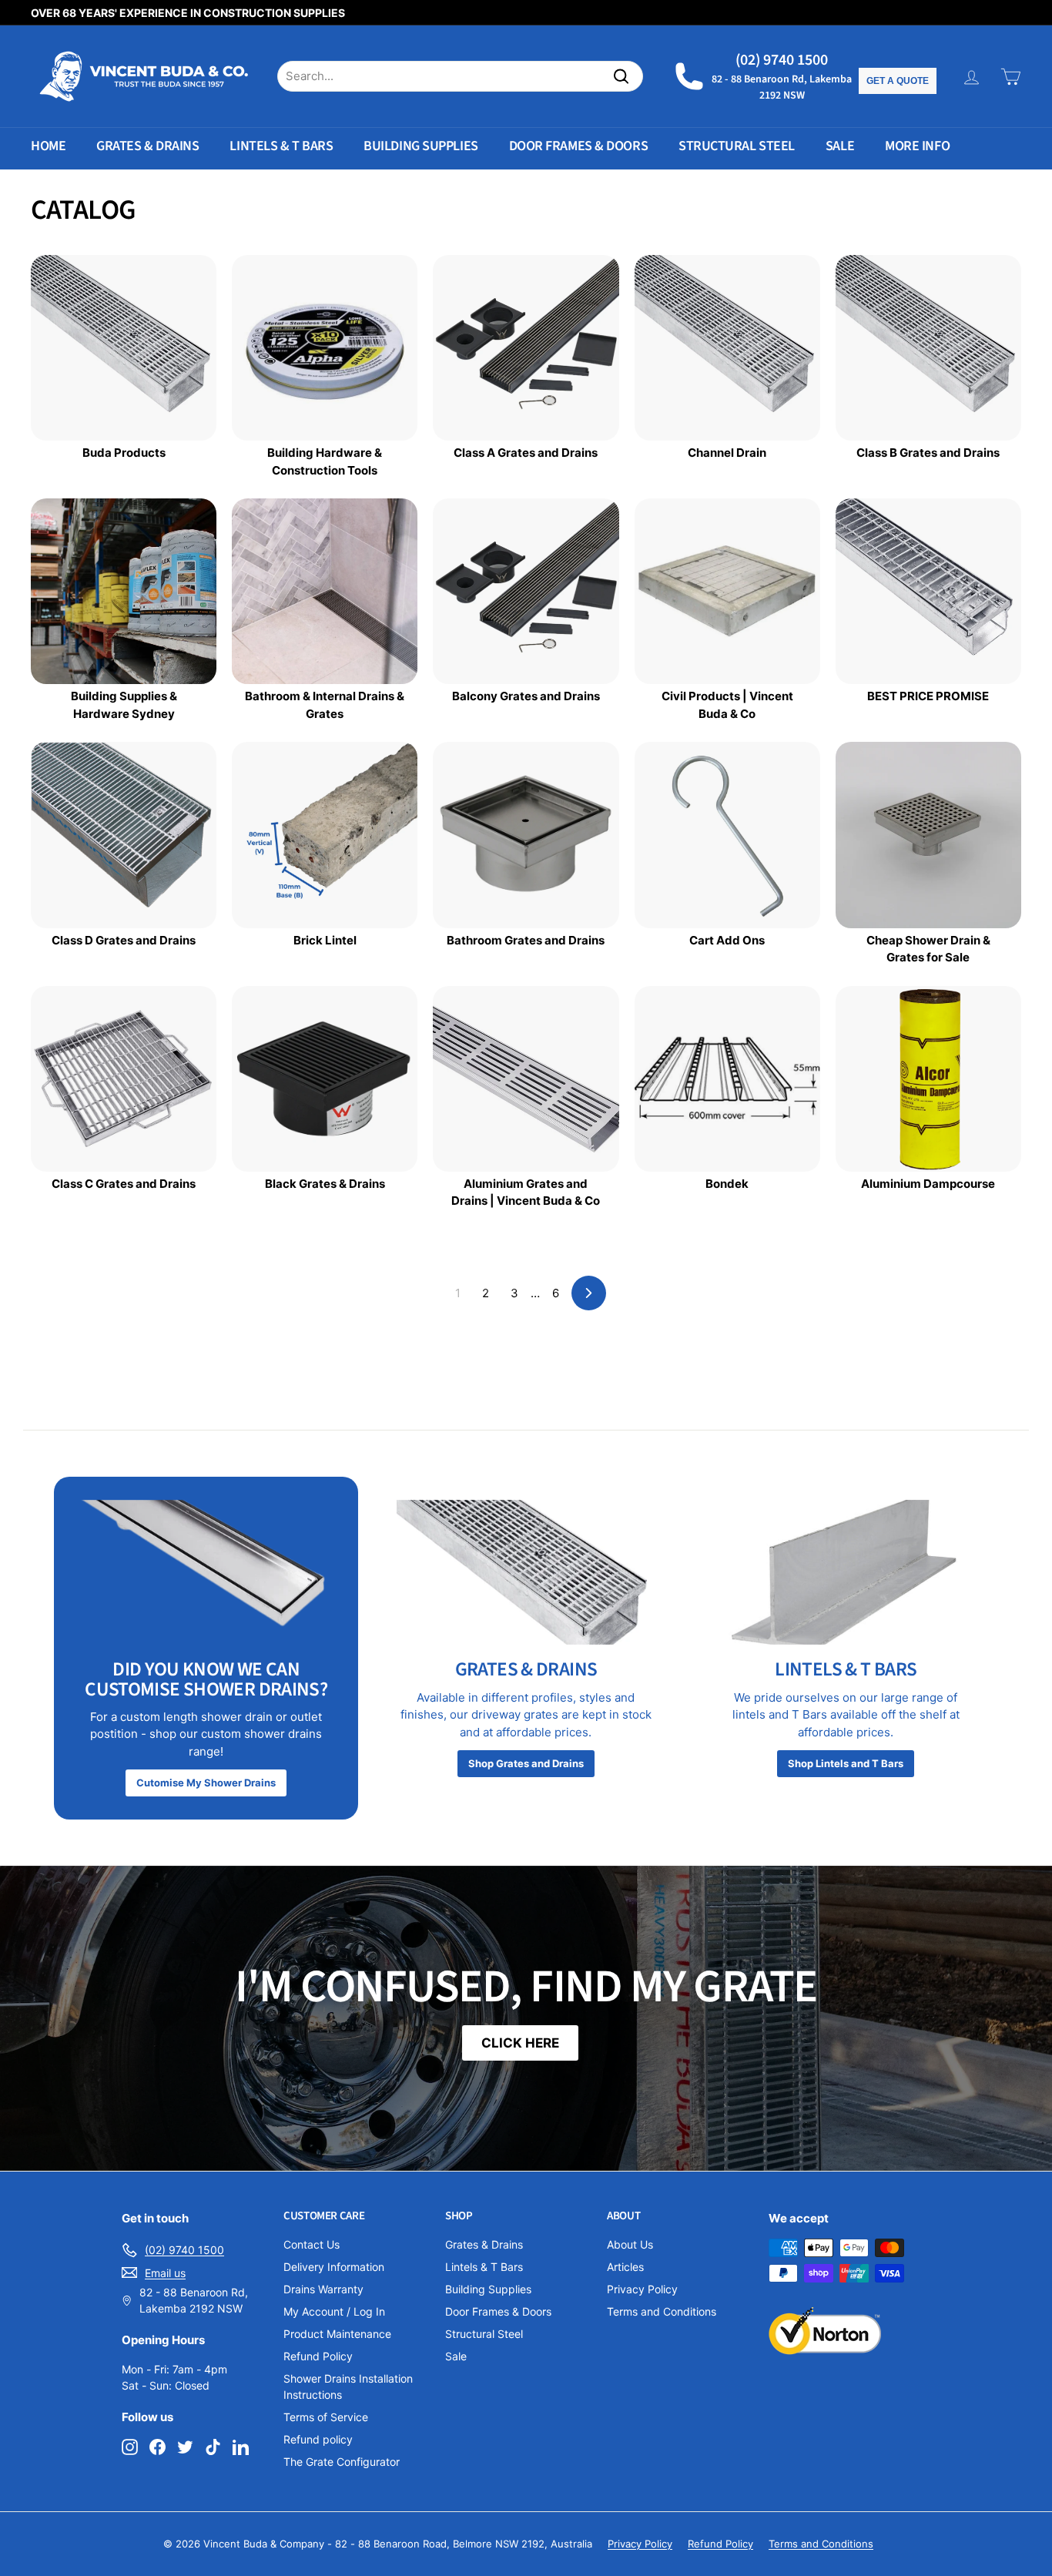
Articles (625, 2267)
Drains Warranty (323, 2289)
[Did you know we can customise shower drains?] (206, 1573)
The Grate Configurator (342, 2462)
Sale (840, 146)
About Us (630, 2244)
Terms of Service (326, 2417)
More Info (917, 146)
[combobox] (460, 77)
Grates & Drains (147, 146)
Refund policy (318, 2439)
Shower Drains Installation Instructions (348, 2386)
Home (48, 146)
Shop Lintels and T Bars (846, 1763)
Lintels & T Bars (281, 146)
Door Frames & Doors (578, 146)
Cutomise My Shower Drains (206, 1783)
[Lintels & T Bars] (846, 1573)
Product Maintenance (337, 2334)
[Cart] (1011, 77)
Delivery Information (334, 2267)
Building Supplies (420, 146)
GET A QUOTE (898, 81)
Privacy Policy (642, 2289)
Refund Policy (318, 2356)
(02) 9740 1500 (782, 60)
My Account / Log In (334, 2311)
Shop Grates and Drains (526, 1763)
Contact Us (312, 2244)
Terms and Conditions (662, 2311)
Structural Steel (737, 146)
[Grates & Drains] (526, 1573)
